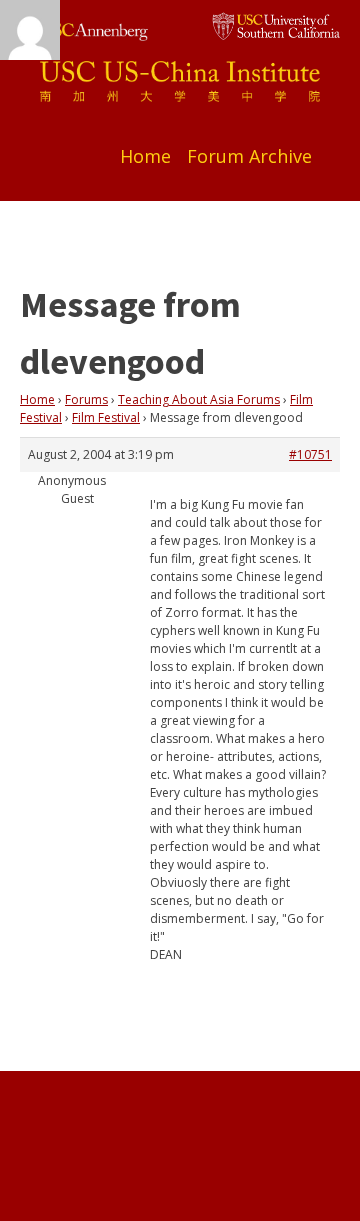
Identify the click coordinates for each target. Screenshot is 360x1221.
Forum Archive (249, 156)
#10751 (310, 454)
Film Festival (106, 417)
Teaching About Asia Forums (199, 399)
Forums (86, 399)
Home (145, 156)
